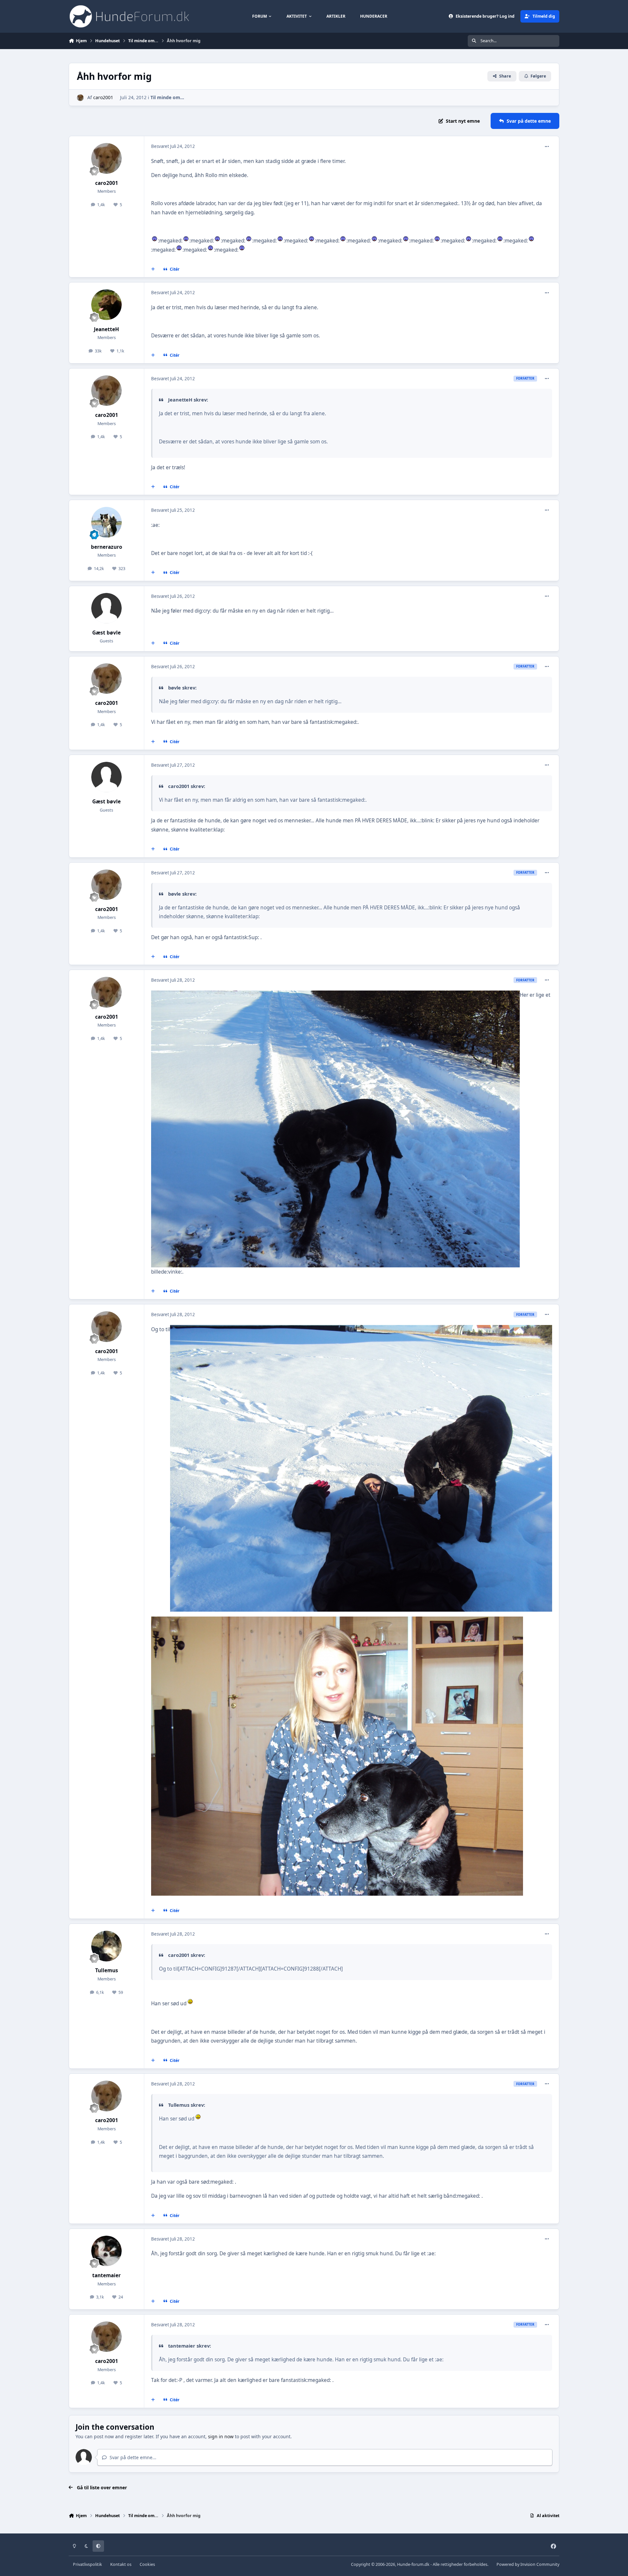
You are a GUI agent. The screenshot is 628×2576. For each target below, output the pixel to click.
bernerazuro (107, 547)
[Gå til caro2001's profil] (80, 98)
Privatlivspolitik (87, 2564)
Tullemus (107, 1970)
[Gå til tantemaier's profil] (107, 2251)
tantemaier (106, 2275)
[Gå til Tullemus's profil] (107, 1946)
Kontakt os (121, 2564)
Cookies (147, 2564)
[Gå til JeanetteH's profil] (107, 305)
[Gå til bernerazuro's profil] (107, 522)
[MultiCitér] (153, 269)
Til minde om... (167, 97)
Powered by (528, 2564)
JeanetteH (106, 329)
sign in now (221, 2436)
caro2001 (103, 97)
